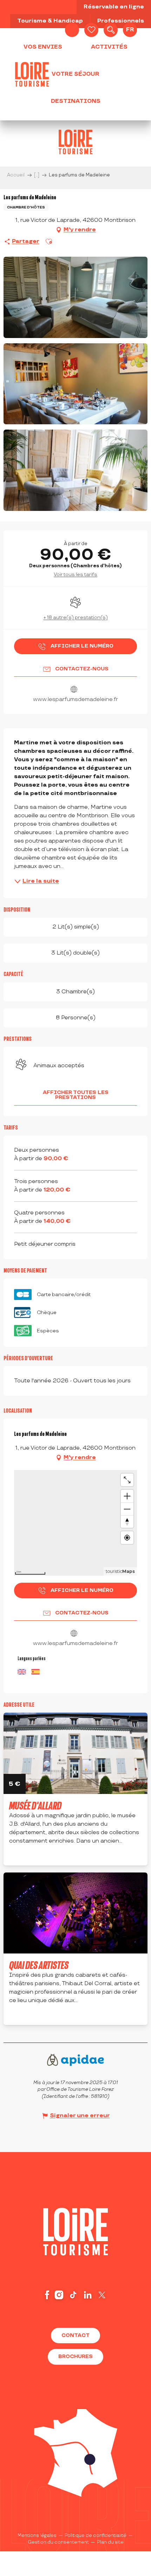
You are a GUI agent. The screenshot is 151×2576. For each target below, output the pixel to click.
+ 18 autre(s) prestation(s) (76, 617)
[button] (111, 30)
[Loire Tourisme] (32, 74)
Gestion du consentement (58, 2542)
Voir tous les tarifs (75, 574)
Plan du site (110, 2542)
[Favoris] (91, 30)
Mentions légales (37, 2536)
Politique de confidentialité (96, 2536)
